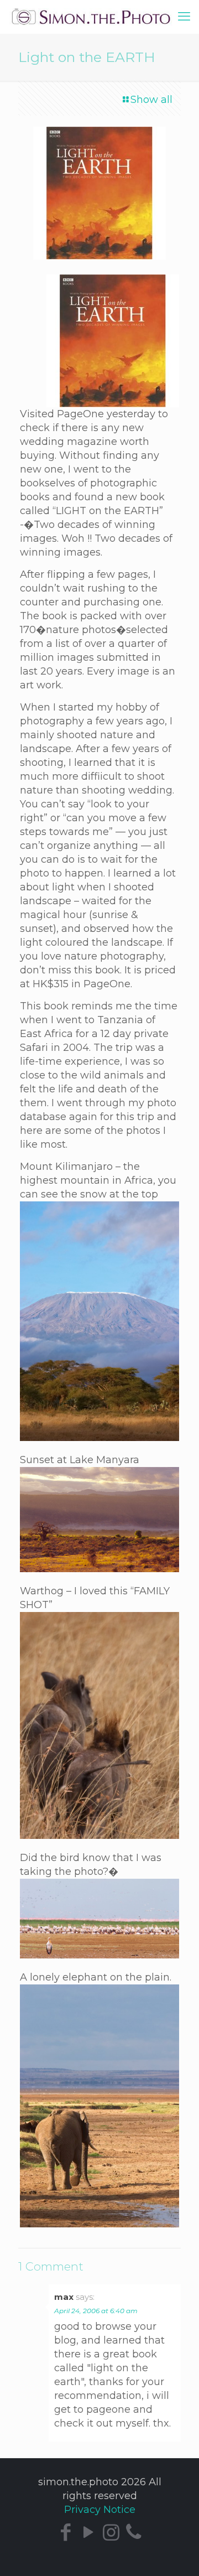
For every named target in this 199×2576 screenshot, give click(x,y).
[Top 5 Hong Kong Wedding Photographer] (99, 17)
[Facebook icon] (66, 2532)
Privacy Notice (100, 2510)
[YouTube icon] (88, 2532)
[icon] (133, 2532)
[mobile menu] (184, 17)
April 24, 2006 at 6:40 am (96, 2311)
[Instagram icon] (111, 2532)
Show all (151, 100)
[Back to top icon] (183, 2558)
